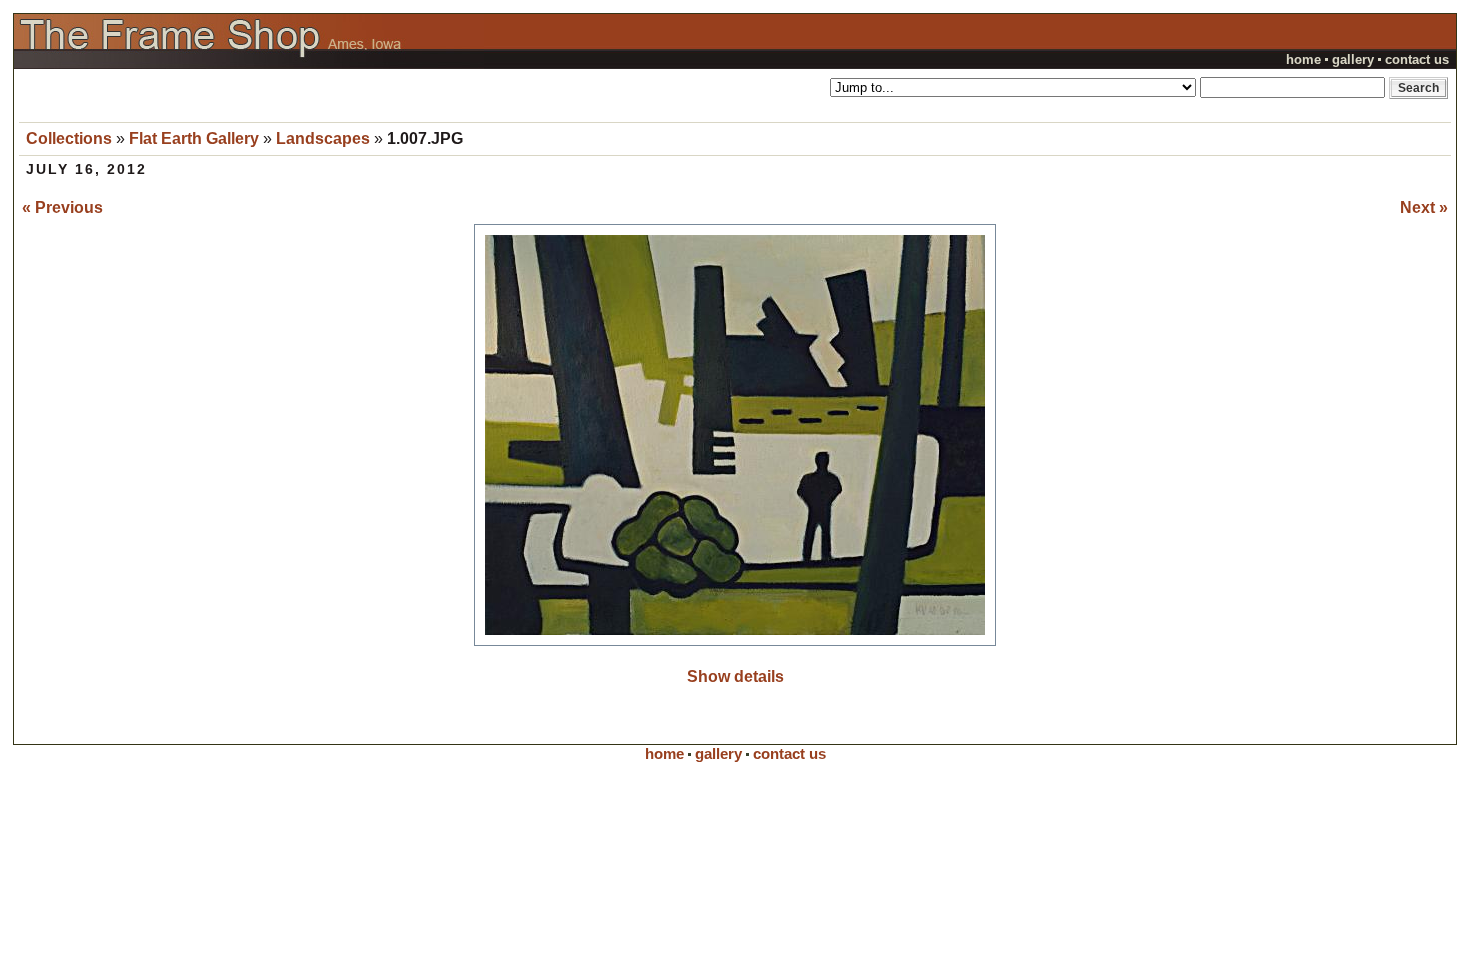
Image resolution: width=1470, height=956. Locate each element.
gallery (1353, 59)
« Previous (62, 207)
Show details (735, 676)
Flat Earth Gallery (194, 138)
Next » (1424, 207)
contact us (1417, 59)
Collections (69, 138)
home (1303, 59)
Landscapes (323, 138)
